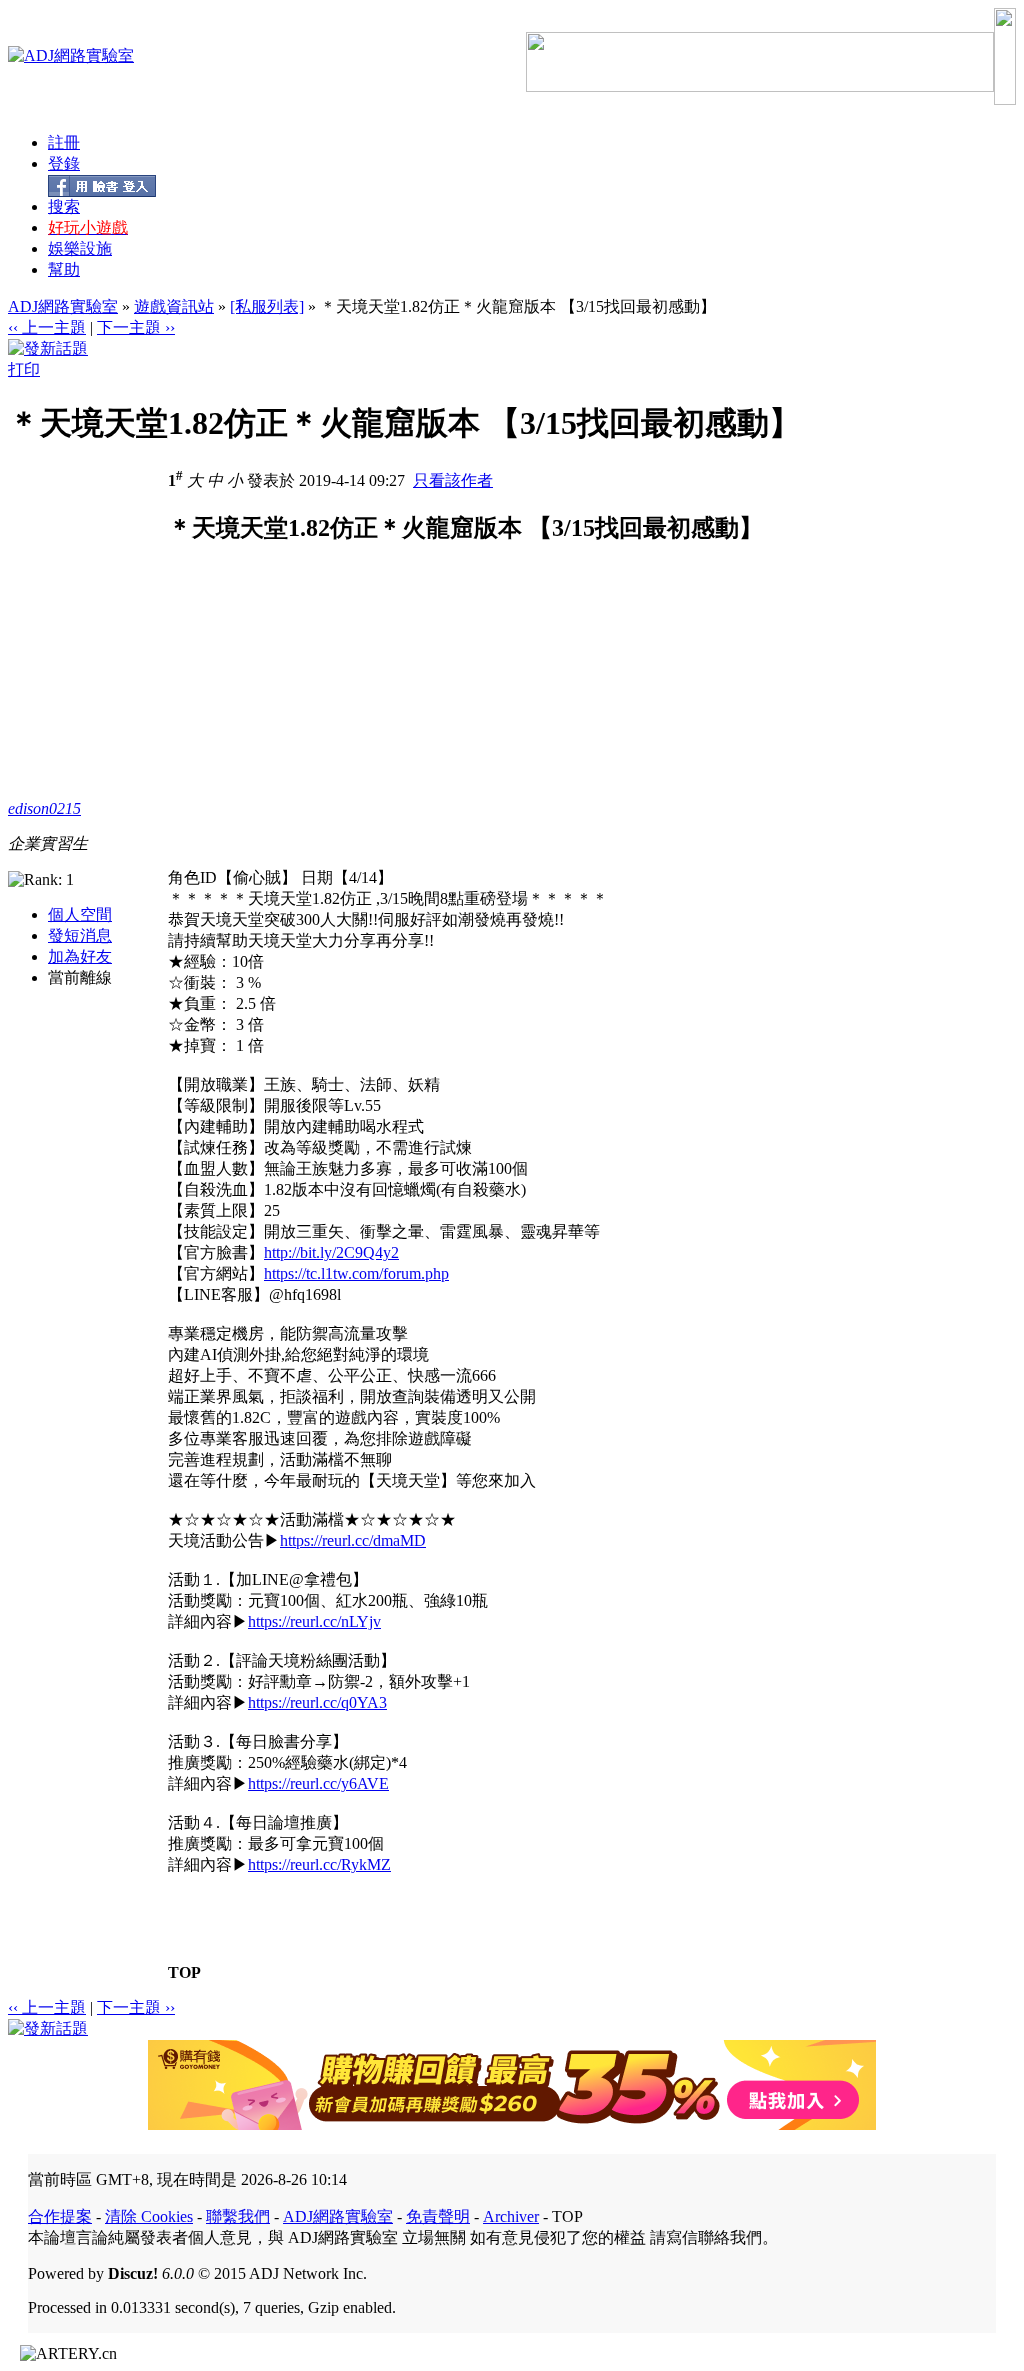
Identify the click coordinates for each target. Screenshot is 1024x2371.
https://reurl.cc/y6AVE (318, 1783)
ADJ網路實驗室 (63, 306)
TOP (184, 1972)
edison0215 (44, 808)
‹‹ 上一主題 (47, 327)
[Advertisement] (336, 728)
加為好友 (80, 956)
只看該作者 (453, 480)
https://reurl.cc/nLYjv (314, 1621)
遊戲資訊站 (174, 306)
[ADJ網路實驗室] (71, 55)
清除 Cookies (149, 2216)
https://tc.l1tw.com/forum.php (356, 1273)
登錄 (64, 163)
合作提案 (60, 2216)
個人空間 (80, 914)
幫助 (64, 269)
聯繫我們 (238, 2216)
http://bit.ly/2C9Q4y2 (331, 1252)
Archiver (511, 2216)
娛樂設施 (80, 248)
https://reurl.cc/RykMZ (319, 1864)
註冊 (64, 142)
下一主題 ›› (136, 327)
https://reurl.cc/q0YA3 (317, 1702)
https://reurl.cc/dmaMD (353, 1540)
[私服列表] (267, 306)
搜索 (64, 206)
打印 (24, 369)
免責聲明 (438, 2216)
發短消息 (80, 935)
